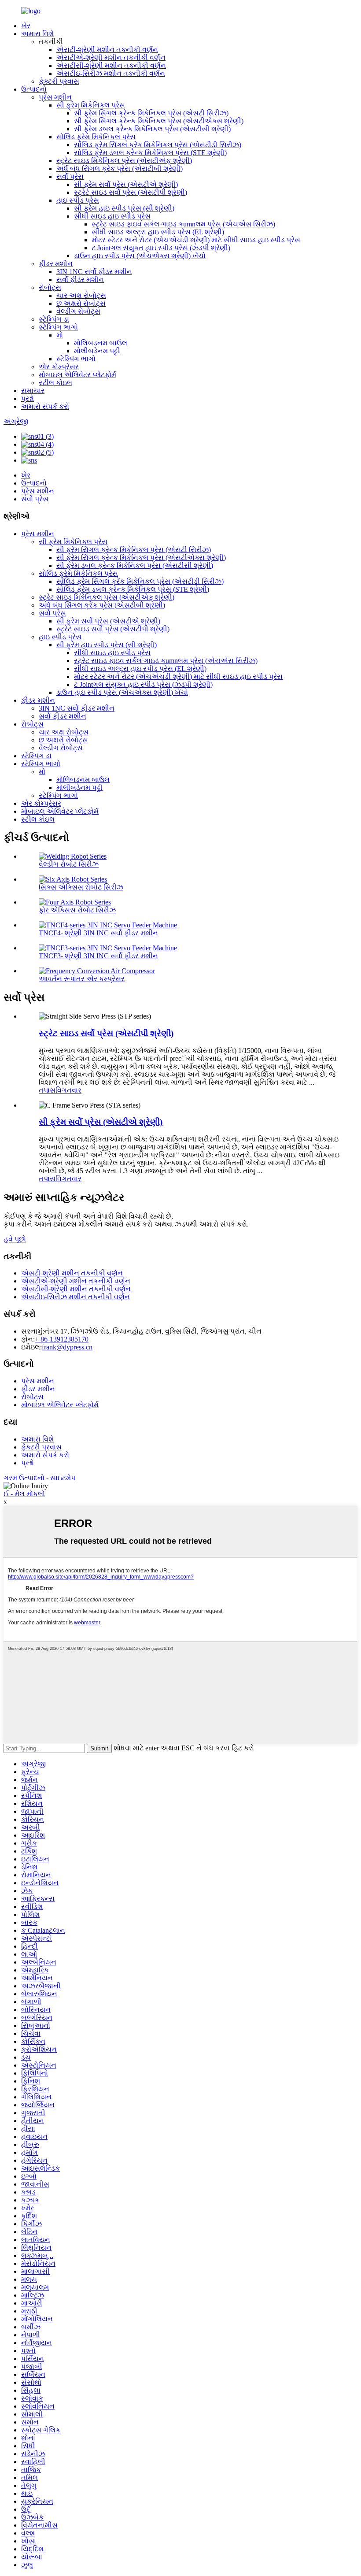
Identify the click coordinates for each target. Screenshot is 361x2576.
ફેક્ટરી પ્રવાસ (59, 81)
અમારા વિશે (37, 34)
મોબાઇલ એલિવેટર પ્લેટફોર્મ (77, 375)
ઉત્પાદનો (34, 89)
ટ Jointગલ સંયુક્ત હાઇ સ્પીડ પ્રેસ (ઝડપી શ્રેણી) (161, 248)
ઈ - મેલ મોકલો (24, 1494)
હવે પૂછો (15, 1239)
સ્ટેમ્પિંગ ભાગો (58, 327)
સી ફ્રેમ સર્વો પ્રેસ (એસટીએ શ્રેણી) (126, 184)
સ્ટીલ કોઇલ (55, 383)
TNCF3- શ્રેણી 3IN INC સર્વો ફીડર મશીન (98, 956)
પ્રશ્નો (28, 398)
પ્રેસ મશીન (55, 97)
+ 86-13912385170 (62, 1339)
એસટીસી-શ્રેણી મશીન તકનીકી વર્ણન (111, 65)
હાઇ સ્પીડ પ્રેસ (78, 200)
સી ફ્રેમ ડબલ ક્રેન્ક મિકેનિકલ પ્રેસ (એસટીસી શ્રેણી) (152, 129)
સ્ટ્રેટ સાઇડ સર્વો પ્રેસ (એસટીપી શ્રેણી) (131, 192)
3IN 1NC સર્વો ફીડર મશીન (94, 272)
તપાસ (47, 1090)
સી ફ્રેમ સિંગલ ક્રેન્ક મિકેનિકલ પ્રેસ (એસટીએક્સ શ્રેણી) (159, 121)
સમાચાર (33, 391)
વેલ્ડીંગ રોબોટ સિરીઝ (69, 864)
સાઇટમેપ (63, 1478)
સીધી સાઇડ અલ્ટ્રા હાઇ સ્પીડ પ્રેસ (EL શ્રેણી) (158, 232)
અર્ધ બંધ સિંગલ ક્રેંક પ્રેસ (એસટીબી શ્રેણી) (120, 169)
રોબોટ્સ (50, 287)
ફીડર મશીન (56, 264)
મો (60, 335)
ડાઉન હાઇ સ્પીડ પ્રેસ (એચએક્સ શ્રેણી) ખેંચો (140, 256)
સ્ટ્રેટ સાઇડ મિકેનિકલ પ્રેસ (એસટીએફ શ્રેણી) (124, 161)
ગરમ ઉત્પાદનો (24, 1478)
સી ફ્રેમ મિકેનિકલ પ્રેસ (91, 105)
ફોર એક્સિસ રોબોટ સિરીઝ (77, 910)
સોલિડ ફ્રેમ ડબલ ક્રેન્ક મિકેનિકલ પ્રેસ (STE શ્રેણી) (150, 153)
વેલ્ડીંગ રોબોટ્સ (78, 311)
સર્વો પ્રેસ (70, 176)
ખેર (26, 26)
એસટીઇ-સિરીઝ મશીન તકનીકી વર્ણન (111, 73)
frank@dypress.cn (67, 1347)
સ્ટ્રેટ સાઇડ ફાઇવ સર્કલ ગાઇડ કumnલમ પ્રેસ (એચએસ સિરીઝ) (183, 224)
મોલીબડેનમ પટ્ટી (97, 351)
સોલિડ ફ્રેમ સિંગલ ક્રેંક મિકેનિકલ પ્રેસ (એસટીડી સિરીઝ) (158, 145)
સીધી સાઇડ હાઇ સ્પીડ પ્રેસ (112, 216)
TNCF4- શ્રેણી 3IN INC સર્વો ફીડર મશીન (98, 933)
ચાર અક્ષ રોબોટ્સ (81, 295)
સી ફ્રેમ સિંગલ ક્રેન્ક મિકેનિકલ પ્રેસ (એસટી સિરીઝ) (151, 113)
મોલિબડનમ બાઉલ (101, 343)
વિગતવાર (68, 1090)
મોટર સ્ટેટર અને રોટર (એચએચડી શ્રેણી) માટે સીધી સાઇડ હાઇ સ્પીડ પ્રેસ (196, 240)
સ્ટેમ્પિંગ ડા (54, 319)
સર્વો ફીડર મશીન (80, 280)
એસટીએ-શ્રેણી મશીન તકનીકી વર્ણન (111, 57)
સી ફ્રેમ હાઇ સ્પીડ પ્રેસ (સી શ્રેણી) (124, 208)
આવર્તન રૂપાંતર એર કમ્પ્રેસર (82, 979)
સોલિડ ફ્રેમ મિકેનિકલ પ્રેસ (96, 137)
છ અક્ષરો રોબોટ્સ (81, 303)
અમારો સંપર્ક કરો (45, 406)
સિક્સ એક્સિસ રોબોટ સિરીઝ (81, 887)
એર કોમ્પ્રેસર (59, 367)
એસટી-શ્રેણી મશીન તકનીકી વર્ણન (107, 50)
